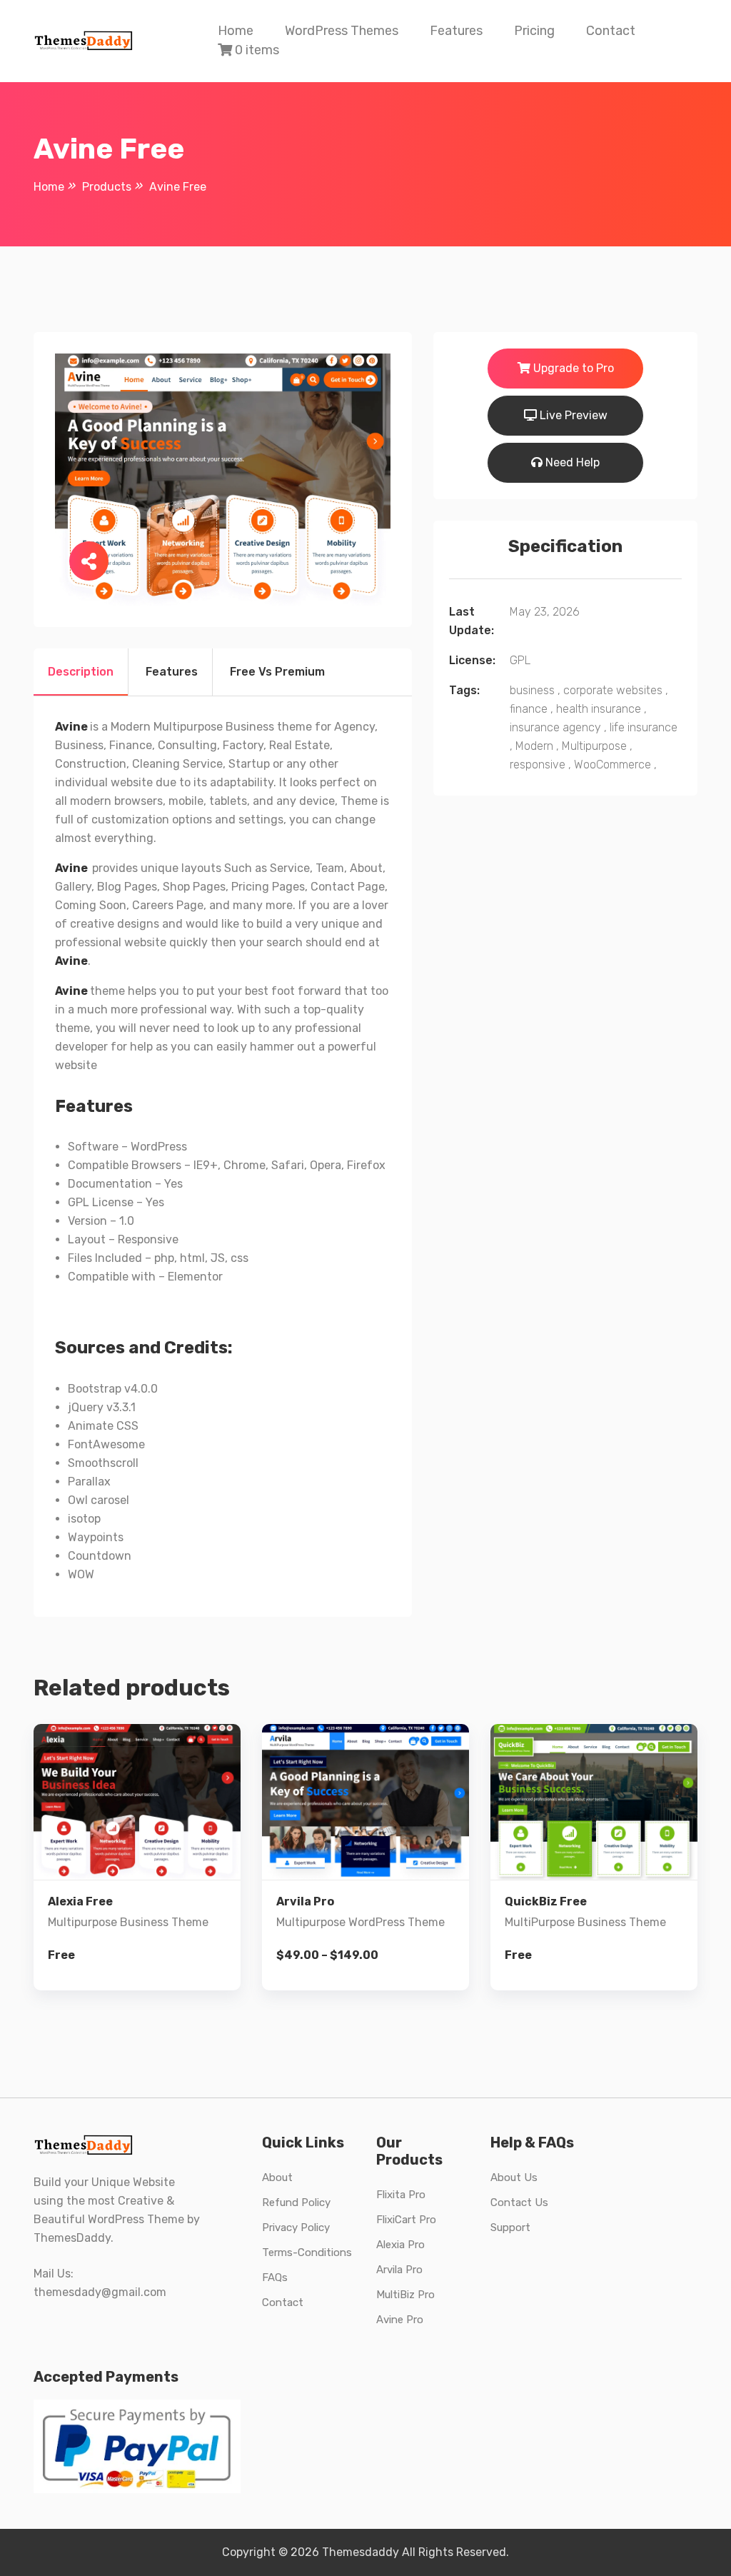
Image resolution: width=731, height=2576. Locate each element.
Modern (534, 746)
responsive (538, 765)
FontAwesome (106, 1444)
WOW (81, 1574)
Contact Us (519, 2202)
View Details (148, 1881)
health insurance (599, 709)
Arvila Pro (399, 2270)
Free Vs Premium (277, 672)
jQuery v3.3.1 (102, 1407)
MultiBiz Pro (405, 2295)
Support (510, 2227)
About (277, 2177)
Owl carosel (99, 1500)
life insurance (644, 727)
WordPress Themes (342, 31)
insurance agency (555, 727)
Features (456, 31)
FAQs (275, 2277)
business (532, 690)
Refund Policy (296, 2202)
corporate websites (613, 690)
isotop (84, 1519)
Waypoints (96, 1537)
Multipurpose (594, 746)
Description (81, 672)
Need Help (571, 462)
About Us (514, 2177)
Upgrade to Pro (572, 368)
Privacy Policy (296, 2227)
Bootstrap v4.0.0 (113, 1389)
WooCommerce (612, 765)
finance (529, 709)
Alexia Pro (400, 2245)
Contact (611, 31)
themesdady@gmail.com (100, 2292)
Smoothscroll (103, 1463)
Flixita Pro (401, 2195)
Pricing (534, 31)
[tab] (81, 672)
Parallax (89, 1482)
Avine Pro (400, 2320)
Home (236, 31)
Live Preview (572, 415)
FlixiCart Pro (406, 2220)
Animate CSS (103, 1426)
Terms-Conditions (307, 2252)
